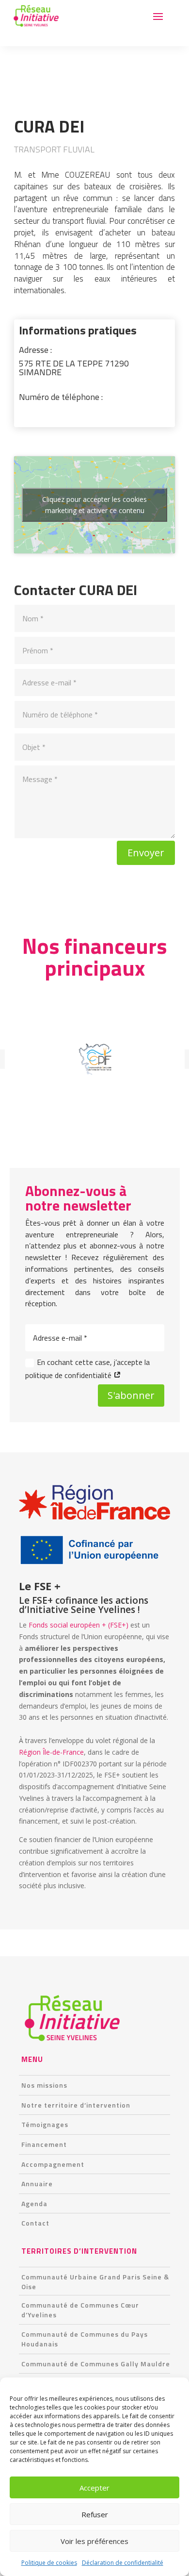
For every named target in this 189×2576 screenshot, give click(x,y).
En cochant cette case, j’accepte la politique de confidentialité (87, 1369)
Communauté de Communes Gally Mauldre (96, 2364)
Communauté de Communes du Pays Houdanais (85, 2339)
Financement (44, 2144)
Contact (35, 2223)
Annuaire (37, 2184)
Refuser (95, 2514)
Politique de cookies (49, 2563)
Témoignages (45, 2124)
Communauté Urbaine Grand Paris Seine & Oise (95, 2282)
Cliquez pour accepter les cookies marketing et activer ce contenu (94, 505)
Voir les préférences (94, 2541)
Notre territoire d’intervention (76, 2105)
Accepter (94, 2488)
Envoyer (146, 853)
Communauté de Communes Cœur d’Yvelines (80, 2310)
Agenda (34, 2203)
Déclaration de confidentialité (123, 2563)
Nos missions (44, 2085)
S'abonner (131, 1395)
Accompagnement (53, 2164)
